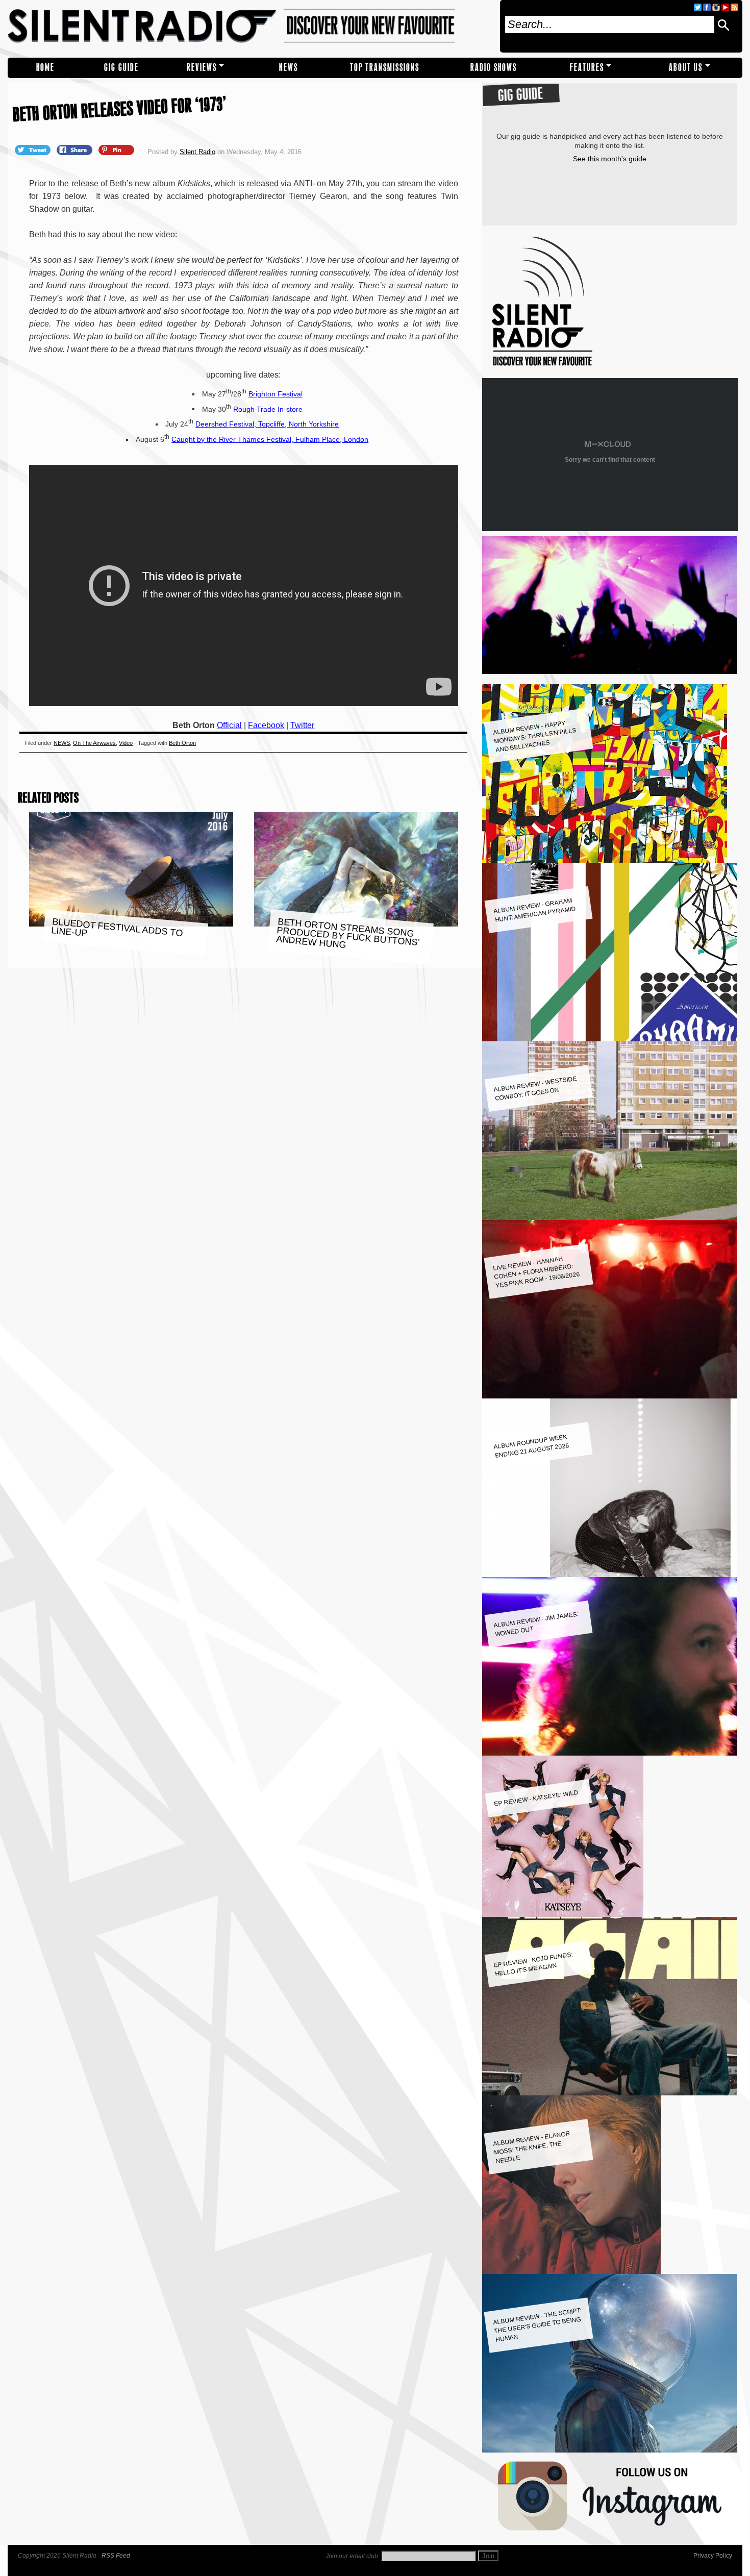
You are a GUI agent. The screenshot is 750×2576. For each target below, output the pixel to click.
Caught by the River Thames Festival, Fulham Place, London (270, 439)
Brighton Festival (276, 394)
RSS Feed (116, 2556)
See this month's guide (610, 159)
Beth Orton (182, 743)
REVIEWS (202, 68)
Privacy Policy (713, 2556)
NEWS (289, 68)
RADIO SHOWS (494, 68)
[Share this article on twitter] (34, 149)
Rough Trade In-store (268, 409)
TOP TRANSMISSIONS (385, 68)
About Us (686, 68)
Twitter (302, 725)
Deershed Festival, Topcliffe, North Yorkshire (267, 424)
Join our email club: (353, 2556)
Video (126, 743)
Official (229, 725)
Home (45, 68)
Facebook (266, 725)
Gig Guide (121, 68)
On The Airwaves (94, 743)
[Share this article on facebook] (76, 149)
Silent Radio (250, 26)
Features (587, 68)
